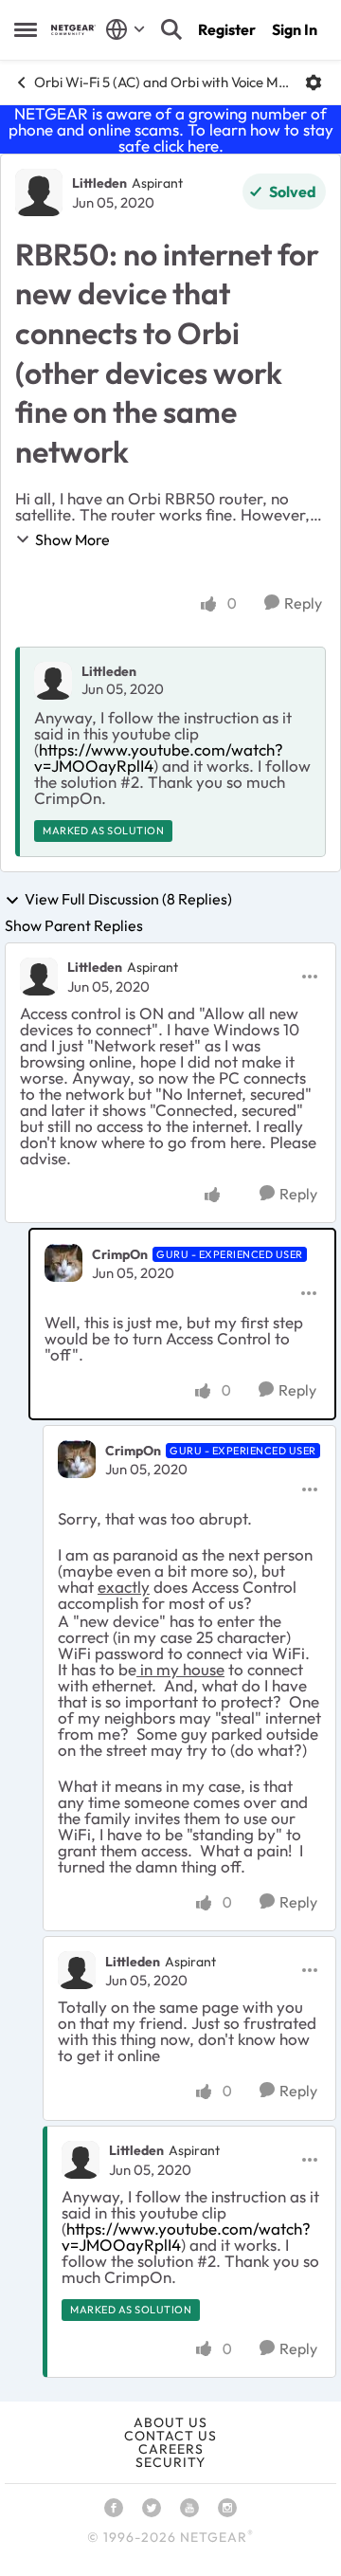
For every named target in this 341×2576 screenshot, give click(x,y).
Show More (72, 539)
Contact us (170, 2436)
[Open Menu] (314, 82)
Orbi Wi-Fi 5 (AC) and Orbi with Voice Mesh (162, 82)
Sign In (295, 29)
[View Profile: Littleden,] (53, 681)
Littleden (99, 183)
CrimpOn (120, 1254)
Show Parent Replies (74, 925)
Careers (171, 2449)
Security (170, 2462)
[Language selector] (126, 29)
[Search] (171, 29)
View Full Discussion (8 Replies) (128, 900)
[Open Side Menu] (26, 29)
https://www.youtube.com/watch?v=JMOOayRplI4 (159, 758)
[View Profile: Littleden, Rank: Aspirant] (39, 192)
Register (227, 29)
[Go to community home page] (73, 30)
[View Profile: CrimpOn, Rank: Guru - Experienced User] (63, 1263)
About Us (170, 2422)
